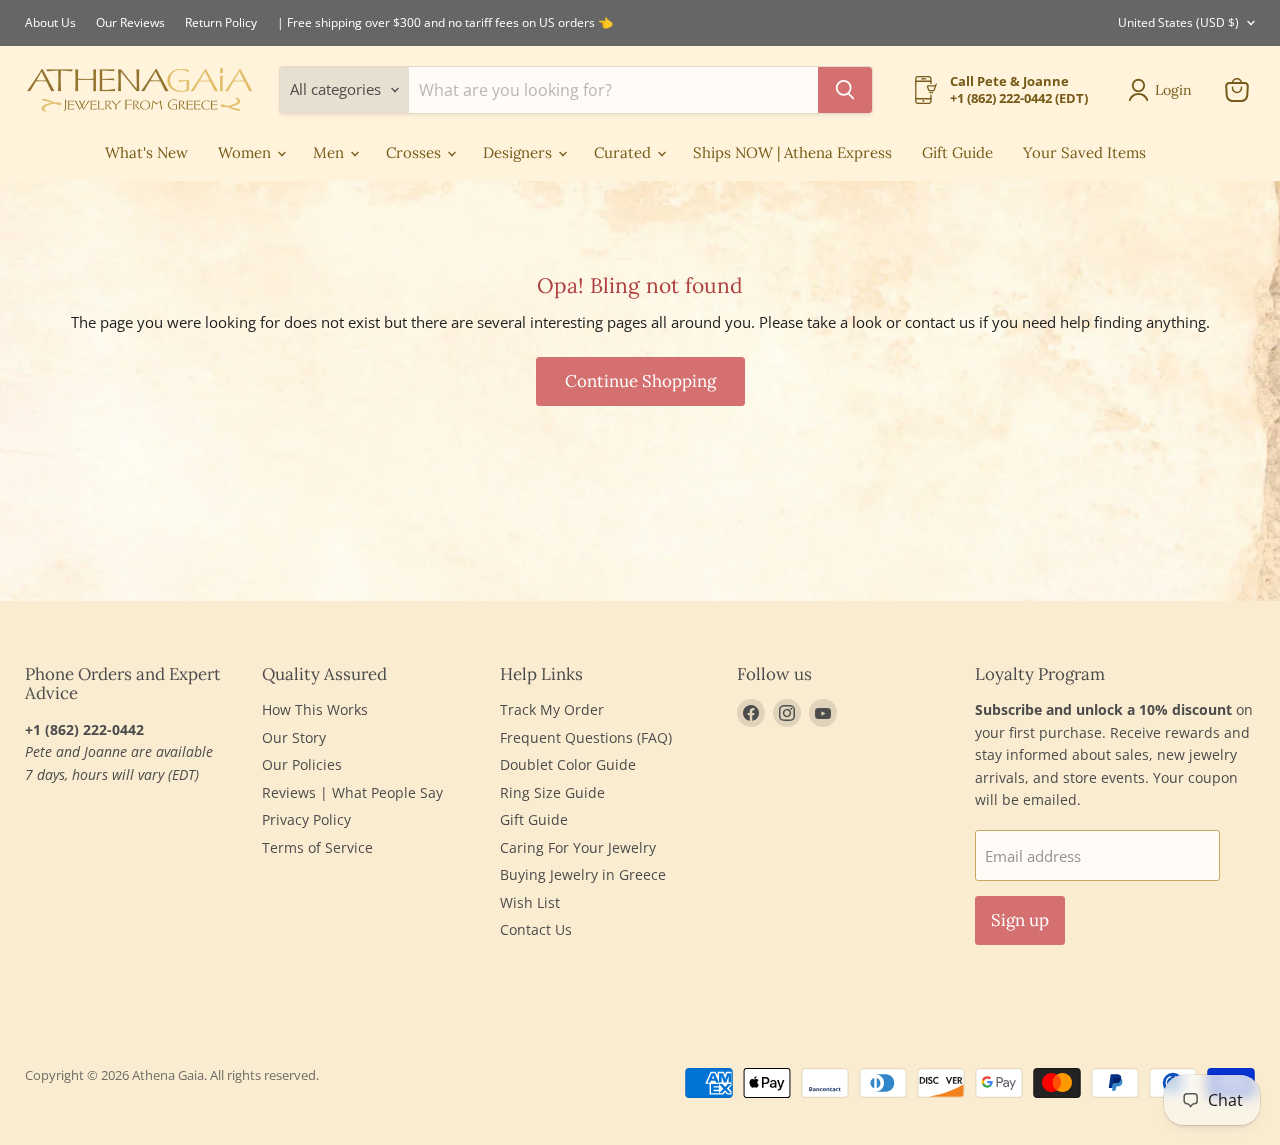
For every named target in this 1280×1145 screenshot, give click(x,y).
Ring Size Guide (552, 792)
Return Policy (221, 23)
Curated (624, 152)
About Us (50, 23)
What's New (146, 152)
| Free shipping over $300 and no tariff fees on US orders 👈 (445, 23)
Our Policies (302, 764)
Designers (519, 152)
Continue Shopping (640, 381)
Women (246, 152)
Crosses (415, 152)
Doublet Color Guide (568, 764)
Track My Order (552, 709)
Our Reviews (130, 23)
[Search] (845, 90)
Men (330, 152)
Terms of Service (317, 847)
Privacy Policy (306, 819)
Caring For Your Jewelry (578, 847)
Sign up (1020, 920)
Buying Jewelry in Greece (583, 874)
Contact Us (536, 929)
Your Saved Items (1084, 152)
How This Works (315, 709)
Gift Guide (957, 152)
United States (1178, 22)
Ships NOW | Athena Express (792, 152)
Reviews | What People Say (352, 792)
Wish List (530, 902)
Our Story (294, 737)
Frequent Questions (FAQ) (586, 737)
